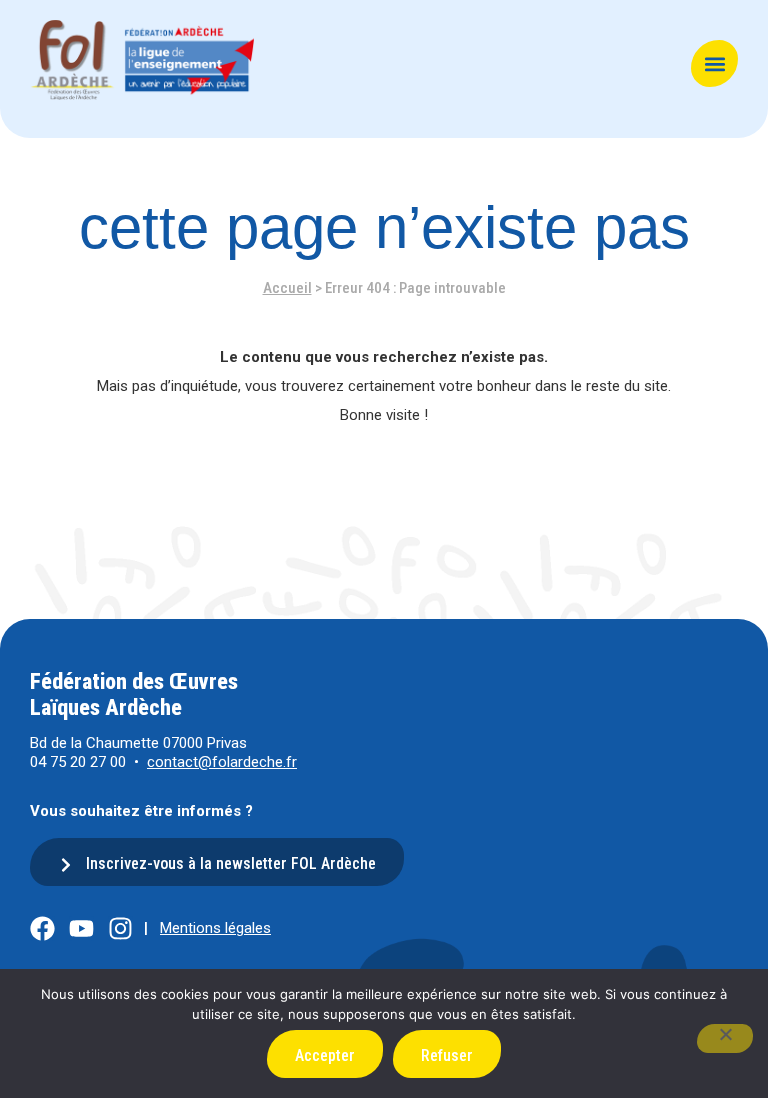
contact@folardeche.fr (222, 762)
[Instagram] (120, 928)
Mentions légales (215, 928)
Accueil (287, 288)
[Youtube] (81, 928)
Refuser (447, 1055)
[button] (714, 63)
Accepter (325, 1055)
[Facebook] (42, 928)
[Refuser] (725, 1038)
